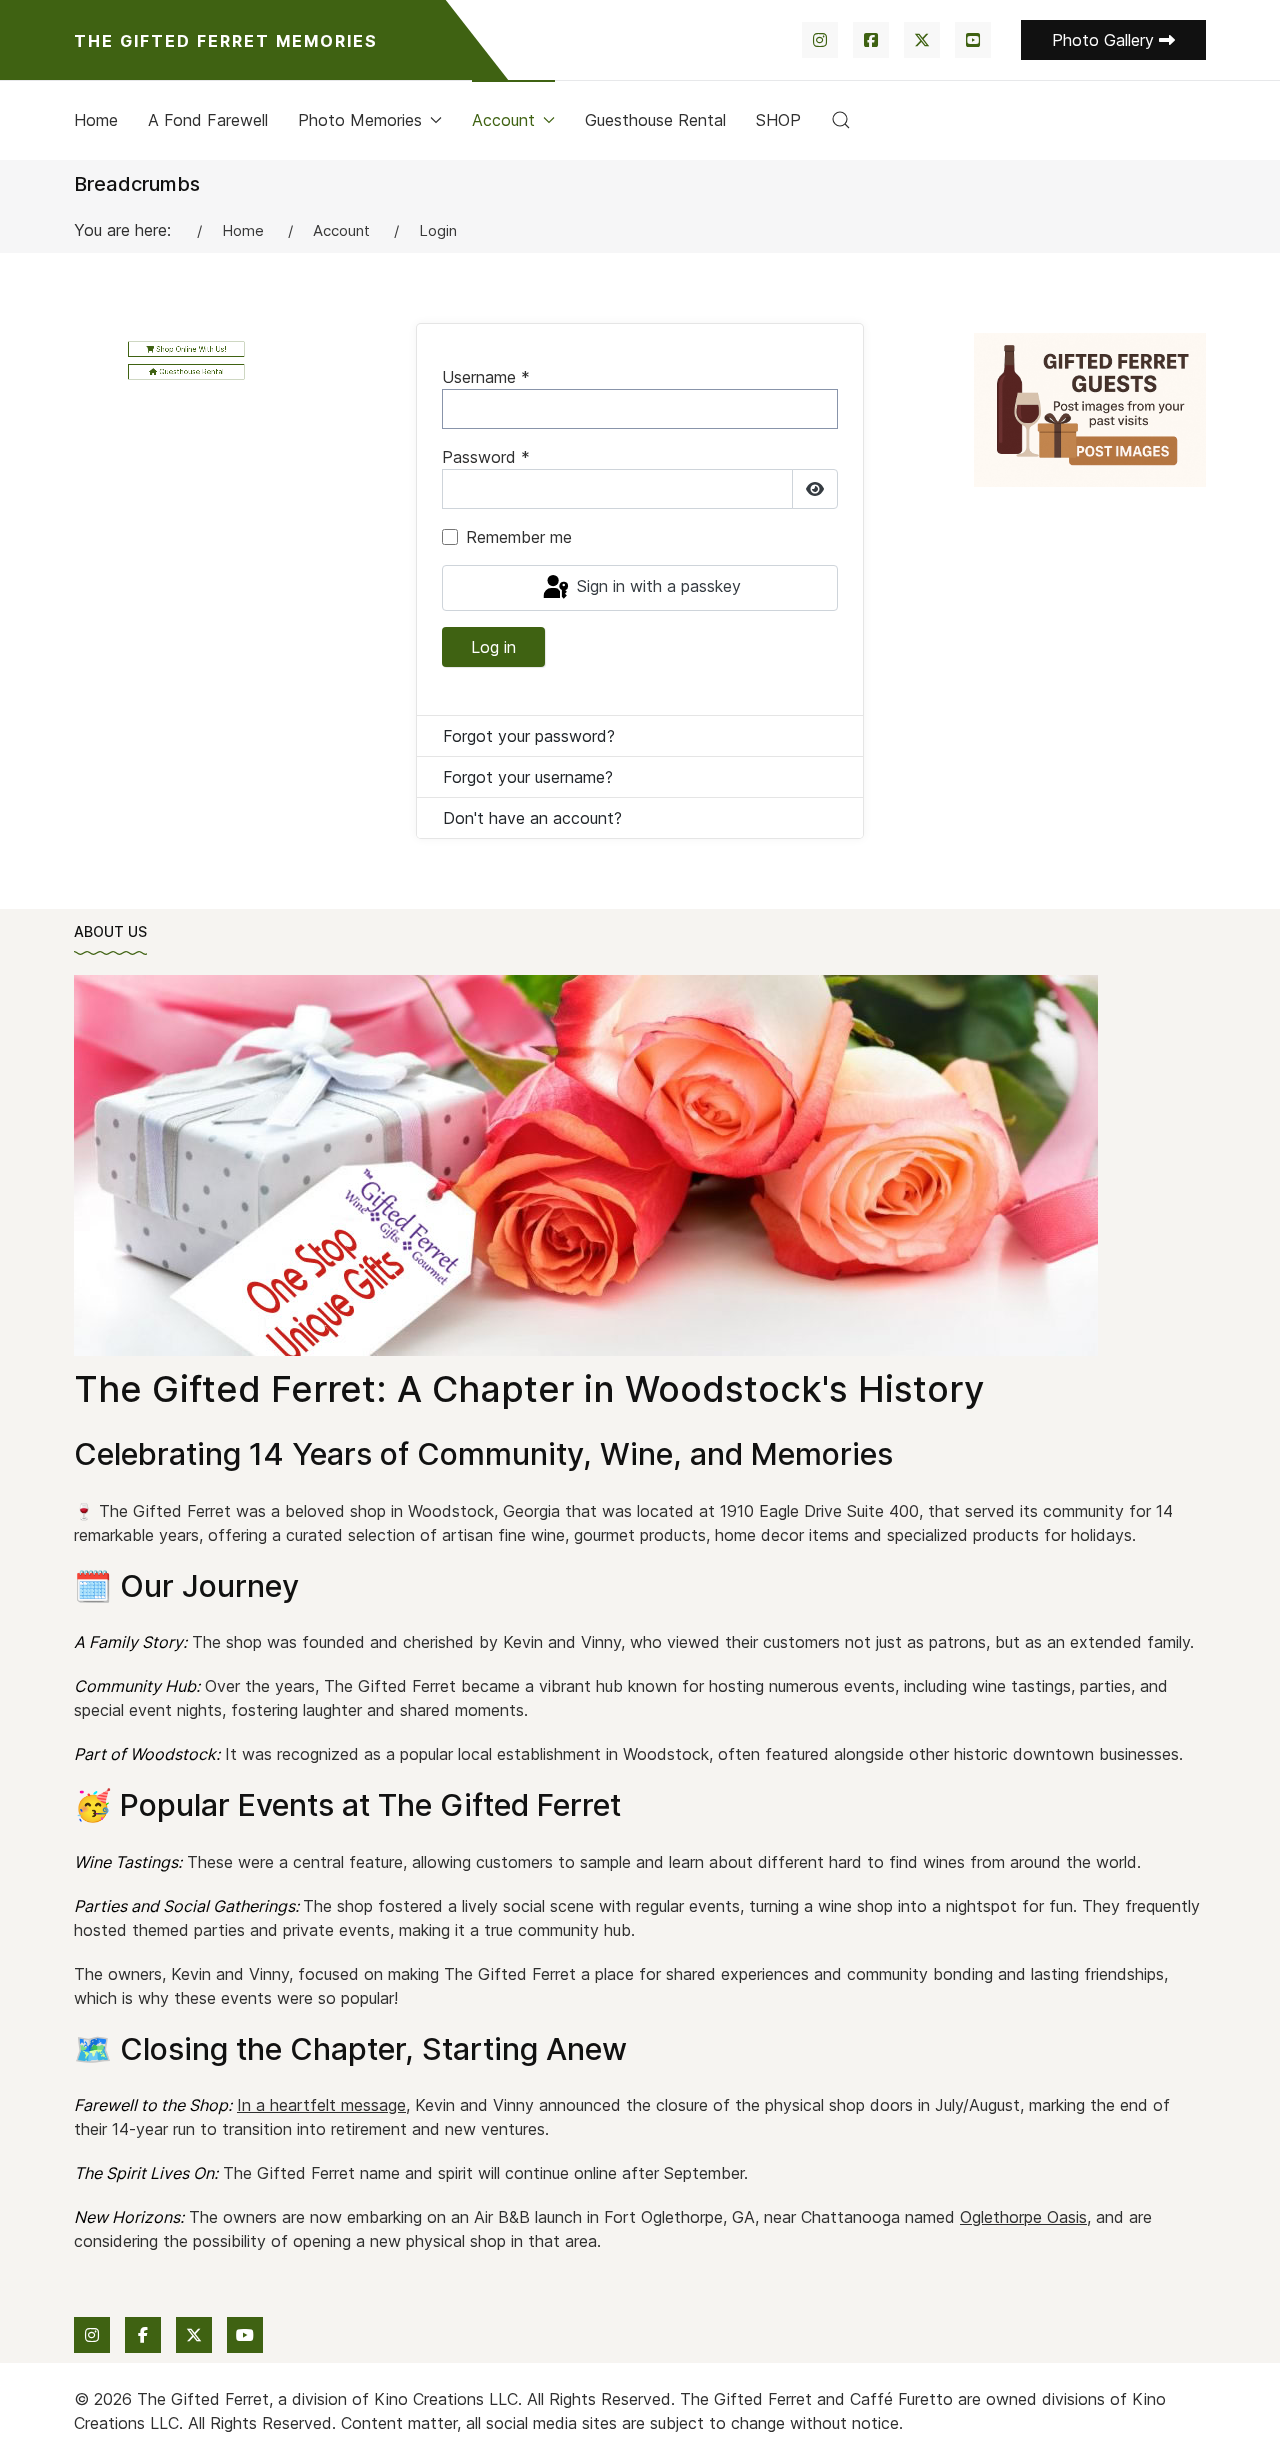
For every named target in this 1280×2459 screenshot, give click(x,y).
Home (96, 120)
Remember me (519, 537)
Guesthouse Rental (655, 120)
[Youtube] (973, 40)
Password (486, 457)
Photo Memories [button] (360, 120)
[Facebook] (871, 40)
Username (486, 377)
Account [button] (503, 120)
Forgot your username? (528, 777)
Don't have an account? (532, 818)
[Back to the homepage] (586, 1165)
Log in (493, 647)
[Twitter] (922, 40)
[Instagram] (820, 40)
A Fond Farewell (208, 120)
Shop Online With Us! (190, 348)
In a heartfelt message (321, 2105)
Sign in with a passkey (656, 586)
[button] (841, 120)
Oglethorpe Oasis (1023, 2217)
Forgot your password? (529, 736)
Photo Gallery (1105, 40)
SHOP (778, 120)
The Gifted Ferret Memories (226, 41)
